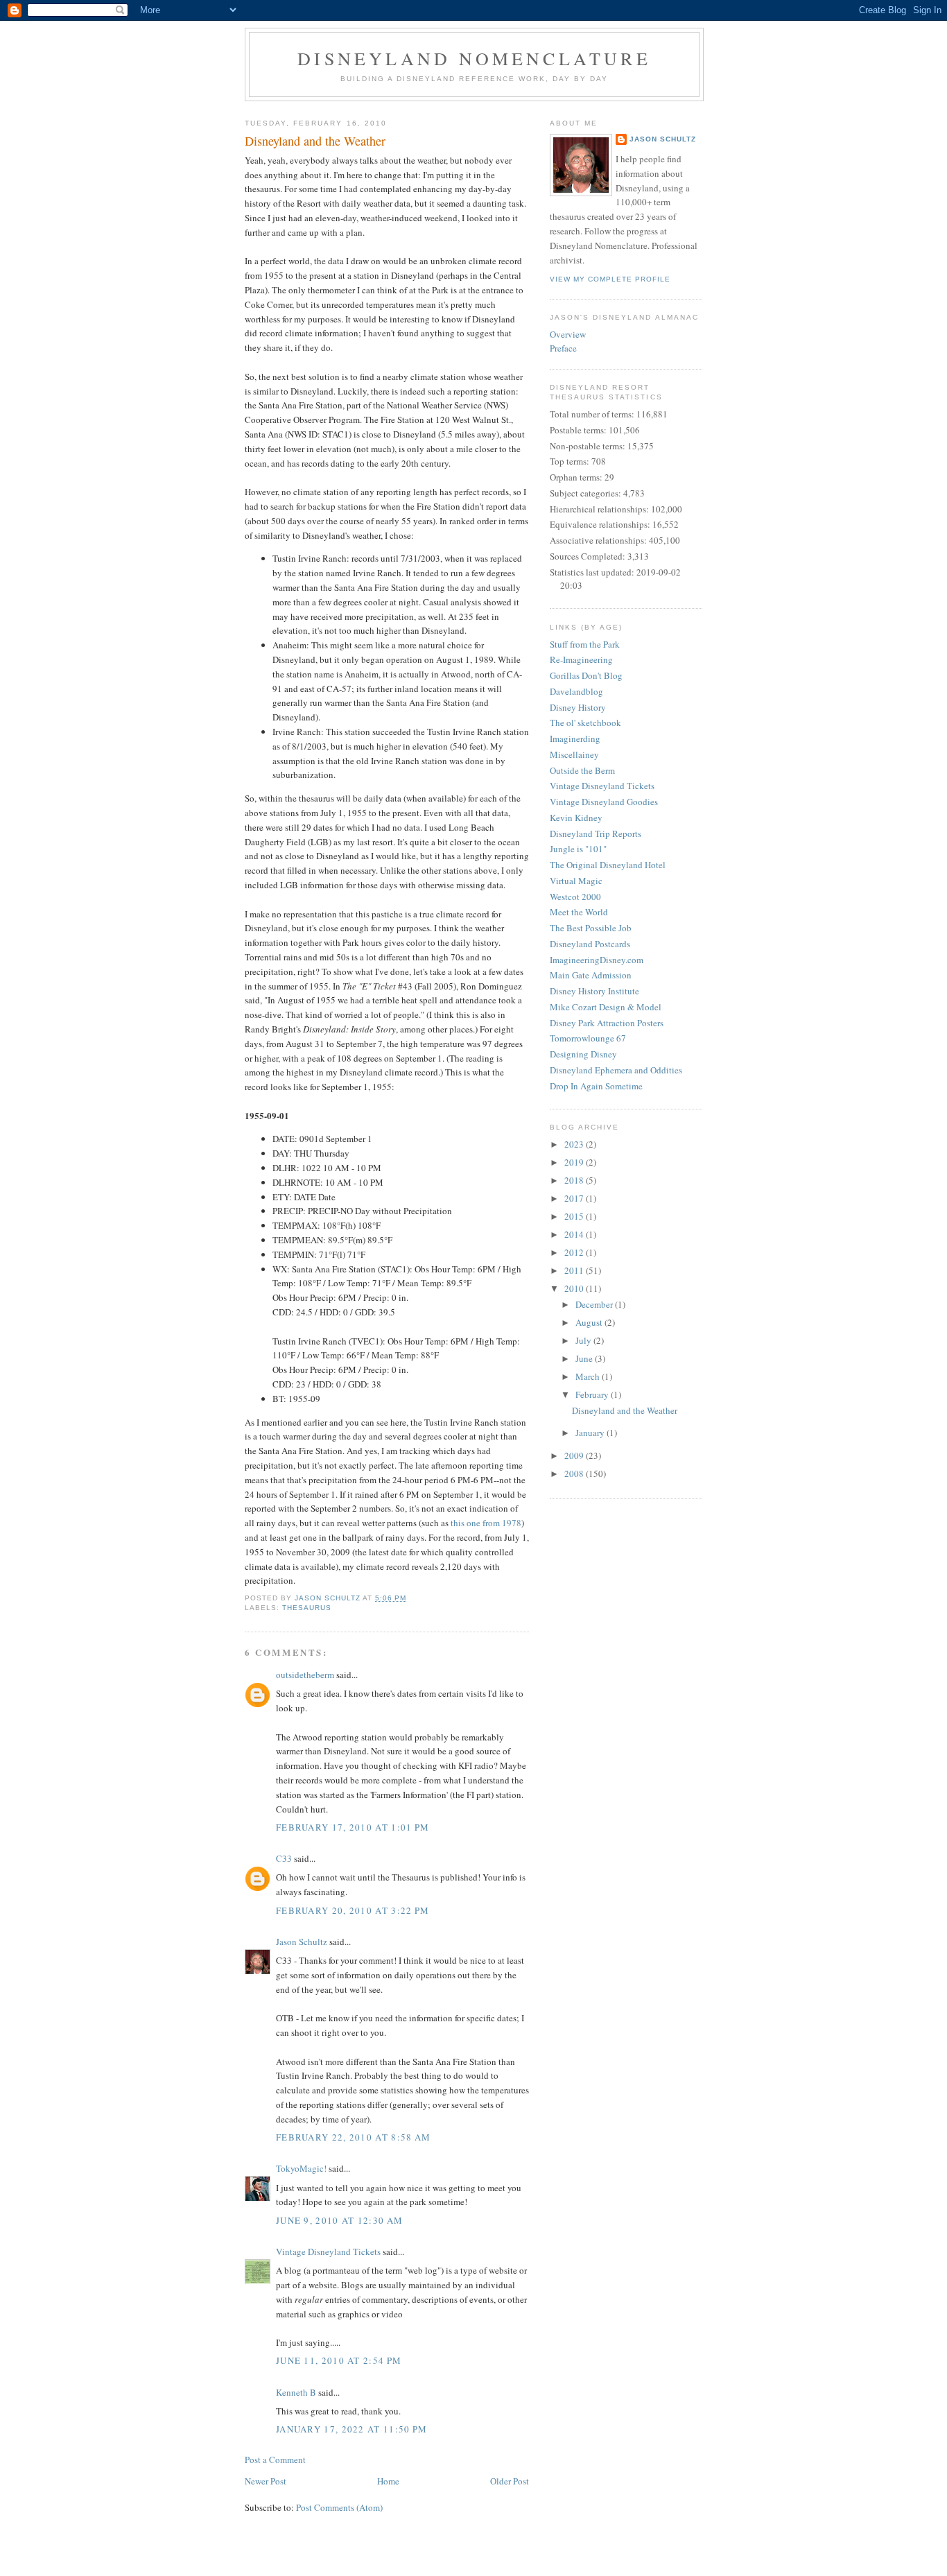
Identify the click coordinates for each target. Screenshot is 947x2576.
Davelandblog (576, 691)
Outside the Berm (582, 770)
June (585, 1358)
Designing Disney (583, 1054)
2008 (575, 1473)
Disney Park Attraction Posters (607, 1023)
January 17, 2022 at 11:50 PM (351, 2429)
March (589, 1376)
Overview (568, 334)
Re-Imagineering (581, 659)
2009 (575, 1455)
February (593, 1394)
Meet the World (579, 912)
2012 (575, 1252)
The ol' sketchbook (585, 723)
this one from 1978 (486, 1523)
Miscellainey (574, 754)
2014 (575, 1234)
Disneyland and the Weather (625, 1410)
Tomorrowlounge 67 (588, 1038)
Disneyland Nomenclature (474, 58)
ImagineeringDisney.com (597, 960)
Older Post (510, 2481)
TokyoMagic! (301, 2168)
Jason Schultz (302, 1942)
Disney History (578, 707)
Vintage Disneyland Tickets (328, 2251)
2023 (575, 1144)
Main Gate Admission (591, 975)
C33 (284, 1858)
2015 (575, 1216)
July (584, 1340)
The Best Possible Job (591, 928)
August (590, 1322)
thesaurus (307, 1608)
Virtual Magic (576, 881)
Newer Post (266, 2481)
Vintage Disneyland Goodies (604, 802)
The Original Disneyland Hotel (608, 865)
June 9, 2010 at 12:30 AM (339, 2220)
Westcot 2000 (575, 897)
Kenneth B (296, 2392)
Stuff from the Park (585, 644)
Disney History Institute (594, 991)
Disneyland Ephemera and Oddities (616, 1070)
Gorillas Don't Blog (586, 675)
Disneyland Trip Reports (596, 833)
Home (388, 2481)
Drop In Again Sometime (596, 1086)
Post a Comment (275, 2460)
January (591, 1433)
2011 (575, 1270)
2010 (575, 1288)
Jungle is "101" (578, 849)
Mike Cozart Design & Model (606, 1007)
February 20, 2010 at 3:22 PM (353, 1910)
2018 (575, 1180)
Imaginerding (575, 738)
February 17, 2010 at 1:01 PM (353, 1827)
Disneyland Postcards (590, 944)
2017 (575, 1198)
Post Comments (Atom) (339, 2507)
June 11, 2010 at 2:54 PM (339, 2360)
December (595, 1304)
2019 (575, 1162)
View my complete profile (610, 279)
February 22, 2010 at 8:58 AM (353, 2137)
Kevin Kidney (576, 818)
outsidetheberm (305, 1675)
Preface (563, 348)
